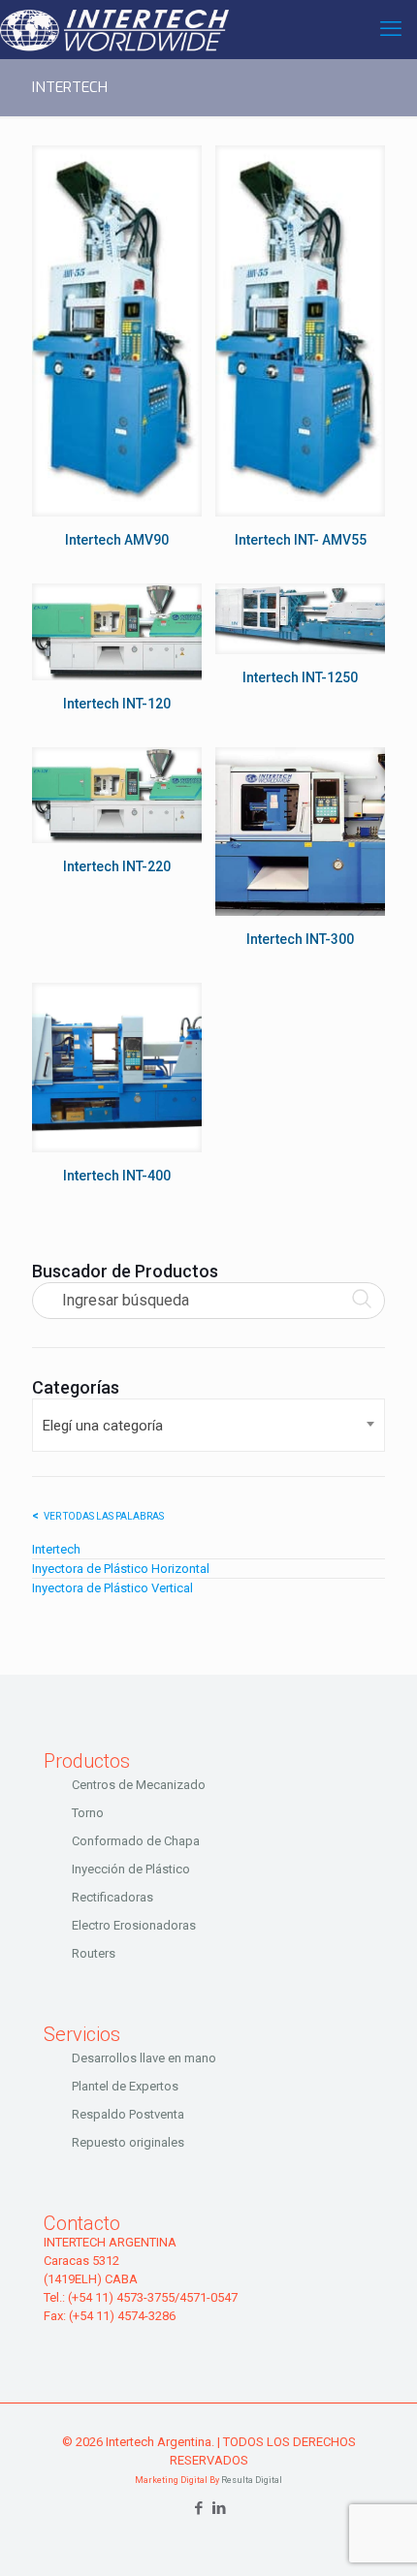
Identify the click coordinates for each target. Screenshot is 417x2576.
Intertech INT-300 (300, 939)
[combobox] (208, 1425)
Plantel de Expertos (125, 2086)
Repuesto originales (128, 2142)
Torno (88, 1813)
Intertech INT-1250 (300, 677)
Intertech (56, 1549)
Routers (94, 1953)
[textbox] (208, 1425)
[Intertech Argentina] (114, 29)
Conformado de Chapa (136, 1841)
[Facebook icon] (198, 2508)
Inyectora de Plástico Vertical (112, 1588)
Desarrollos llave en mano (144, 2058)
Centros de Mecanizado (139, 1785)
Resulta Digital (252, 2480)
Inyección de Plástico (131, 1869)
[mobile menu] (391, 29)
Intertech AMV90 (117, 540)
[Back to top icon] (377, 2536)
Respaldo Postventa (128, 2114)
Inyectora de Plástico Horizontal (121, 1569)
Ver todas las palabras (104, 1516)
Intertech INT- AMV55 (301, 540)
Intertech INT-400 (117, 1176)
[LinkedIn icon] (219, 2508)
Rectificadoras (112, 1897)
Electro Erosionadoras (134, 1925)
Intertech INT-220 (117, 866)
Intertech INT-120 (117, 704)
